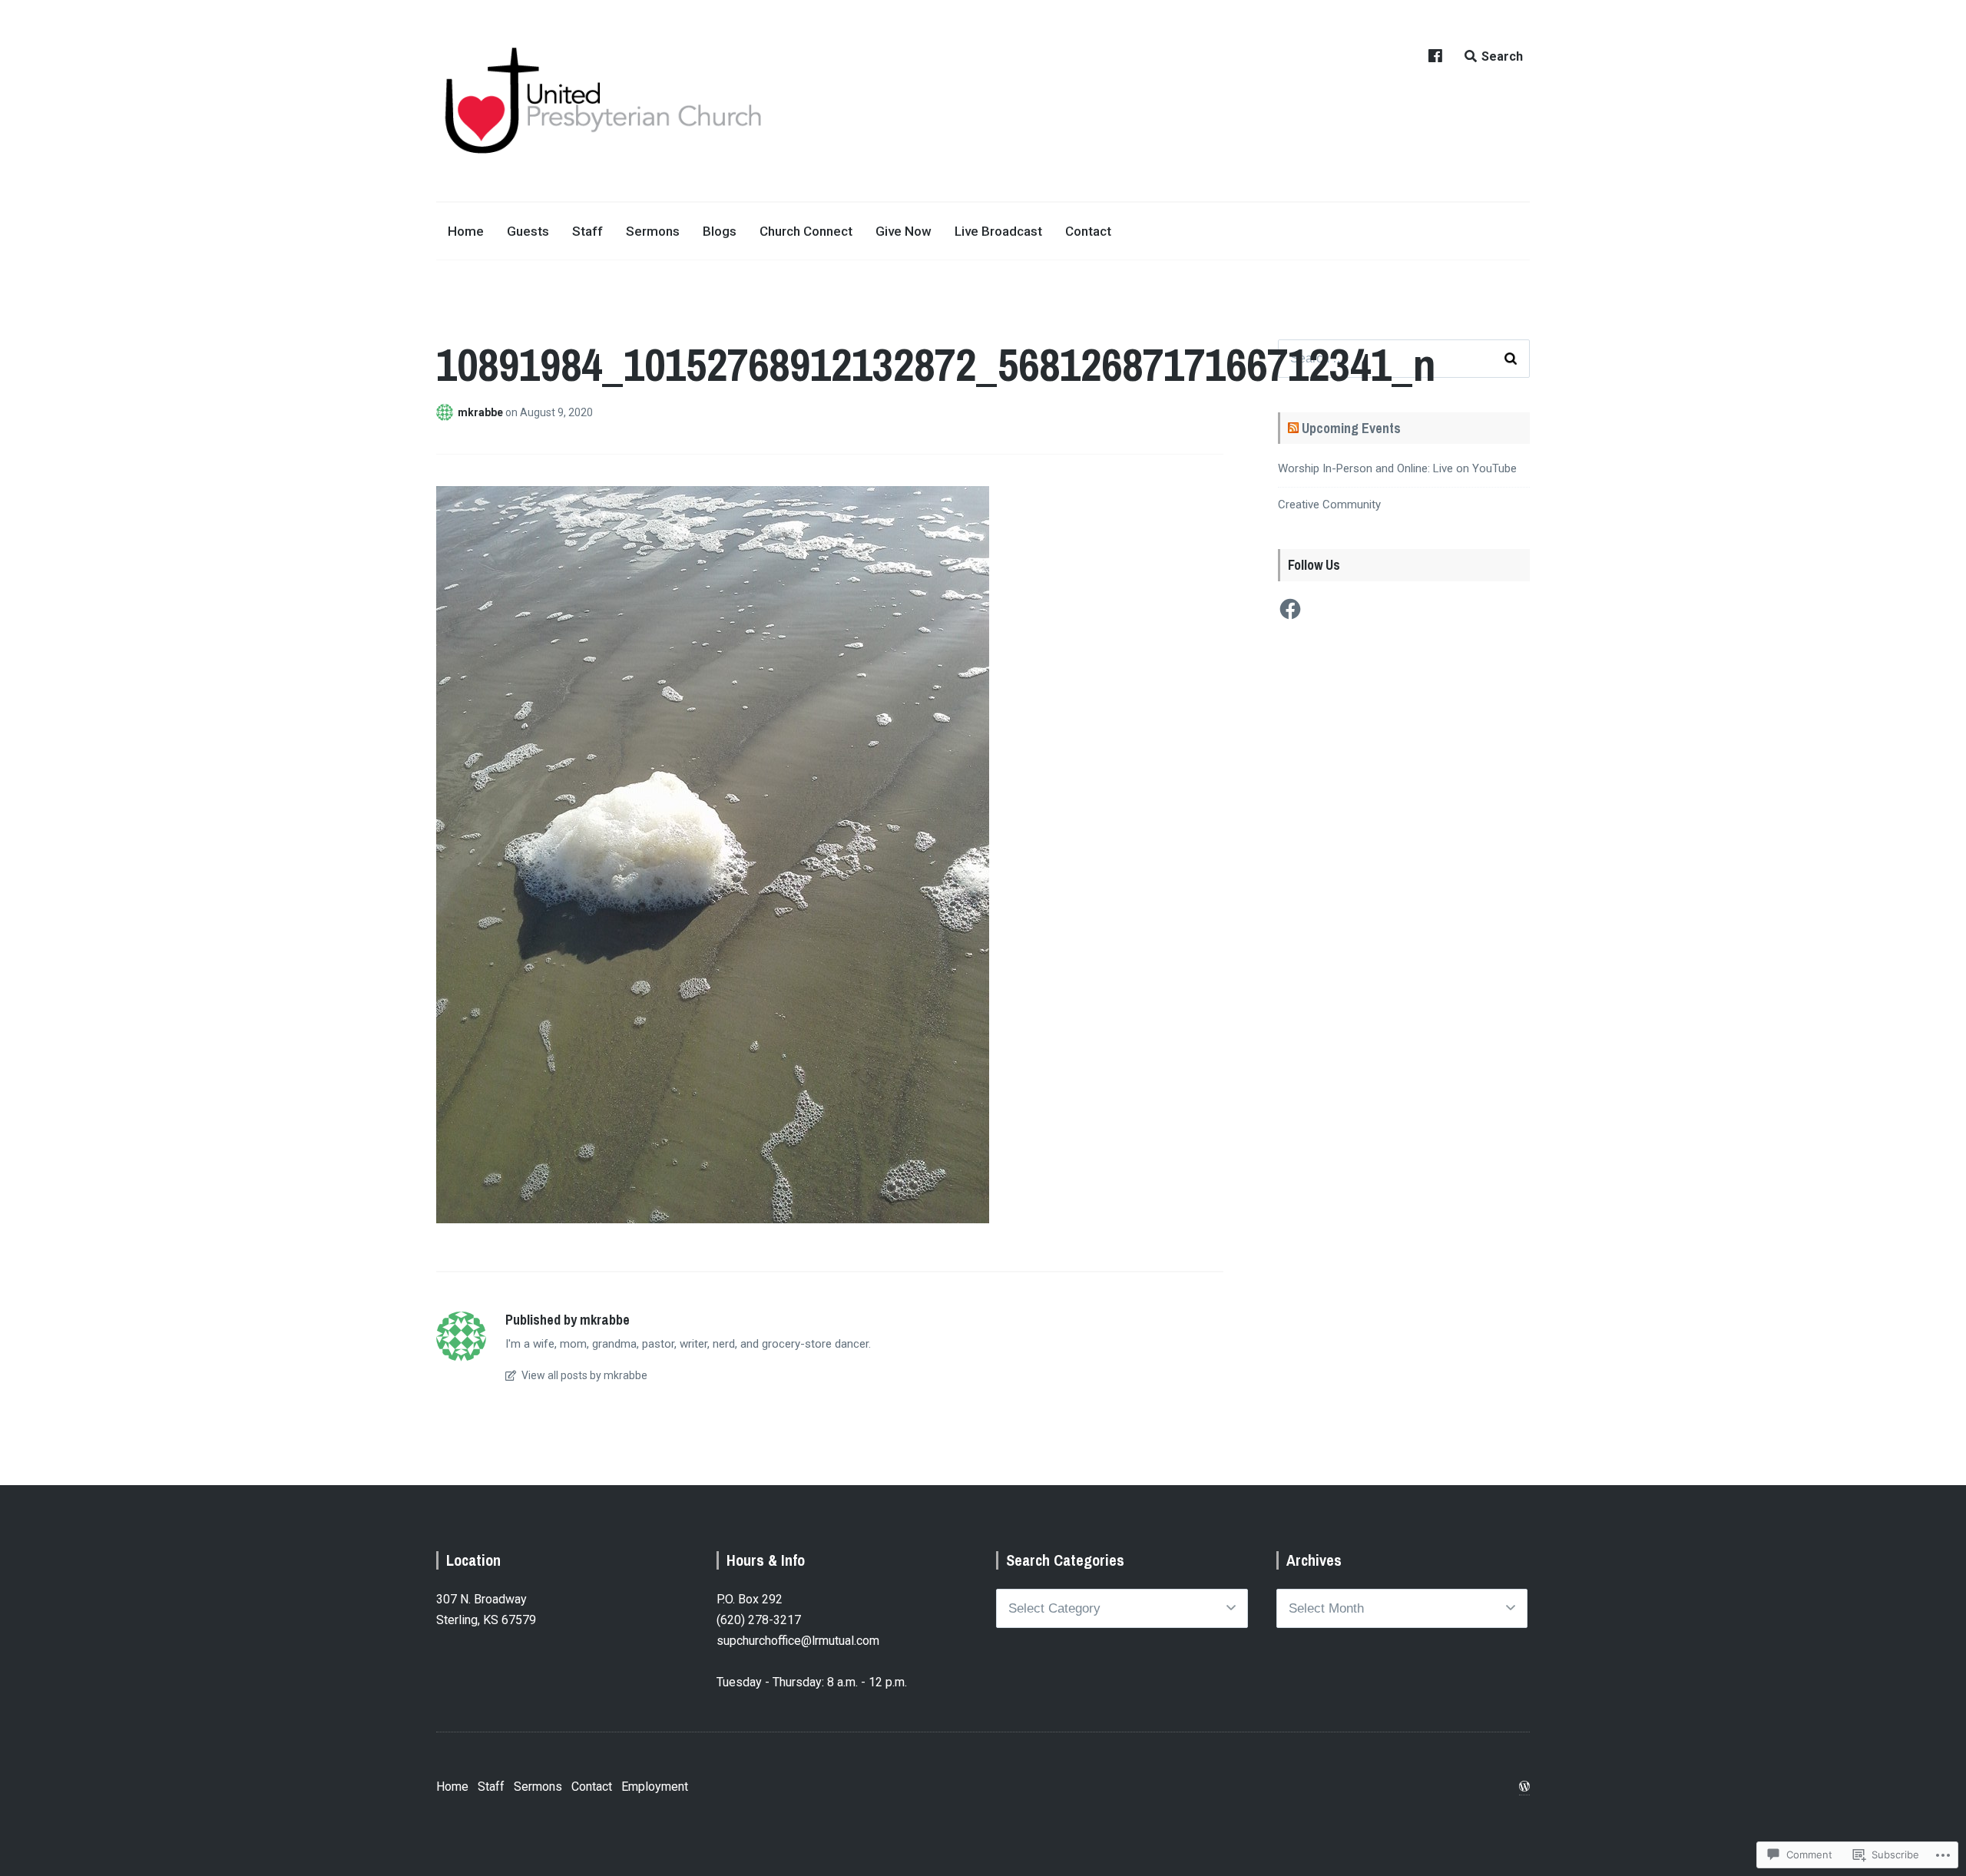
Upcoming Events (1351, 428)
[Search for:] (1404, 359)
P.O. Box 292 (750, 1599)
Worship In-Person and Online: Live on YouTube (1397, 468)
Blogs (720, 231)
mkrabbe (482, 412)
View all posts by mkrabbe (583, 1375)
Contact (1088, 231)
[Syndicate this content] (1293, 428)
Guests (528, 231)
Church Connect (806, 231)
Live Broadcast (998, 231)
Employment (655, 1787)
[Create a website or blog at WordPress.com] (1524, 1787)
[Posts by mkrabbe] (447, 412)
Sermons (653, 231)
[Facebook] (1290, 609)
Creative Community (1329, 505)
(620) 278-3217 (759, 1620)
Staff (587, 231)
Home (466, 231)
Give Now (904, 231)
